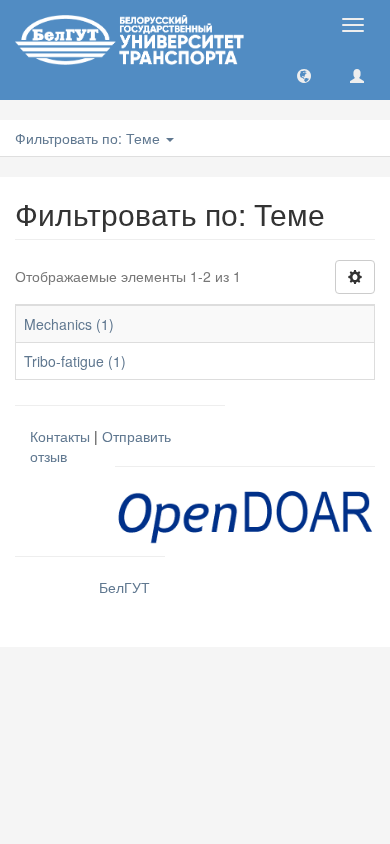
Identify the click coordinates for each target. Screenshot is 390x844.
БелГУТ (124, 587)
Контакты (60, 436)
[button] (304, 75)
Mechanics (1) (69, 324)
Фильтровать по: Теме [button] (89, 138)
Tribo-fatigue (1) (75, 361)
